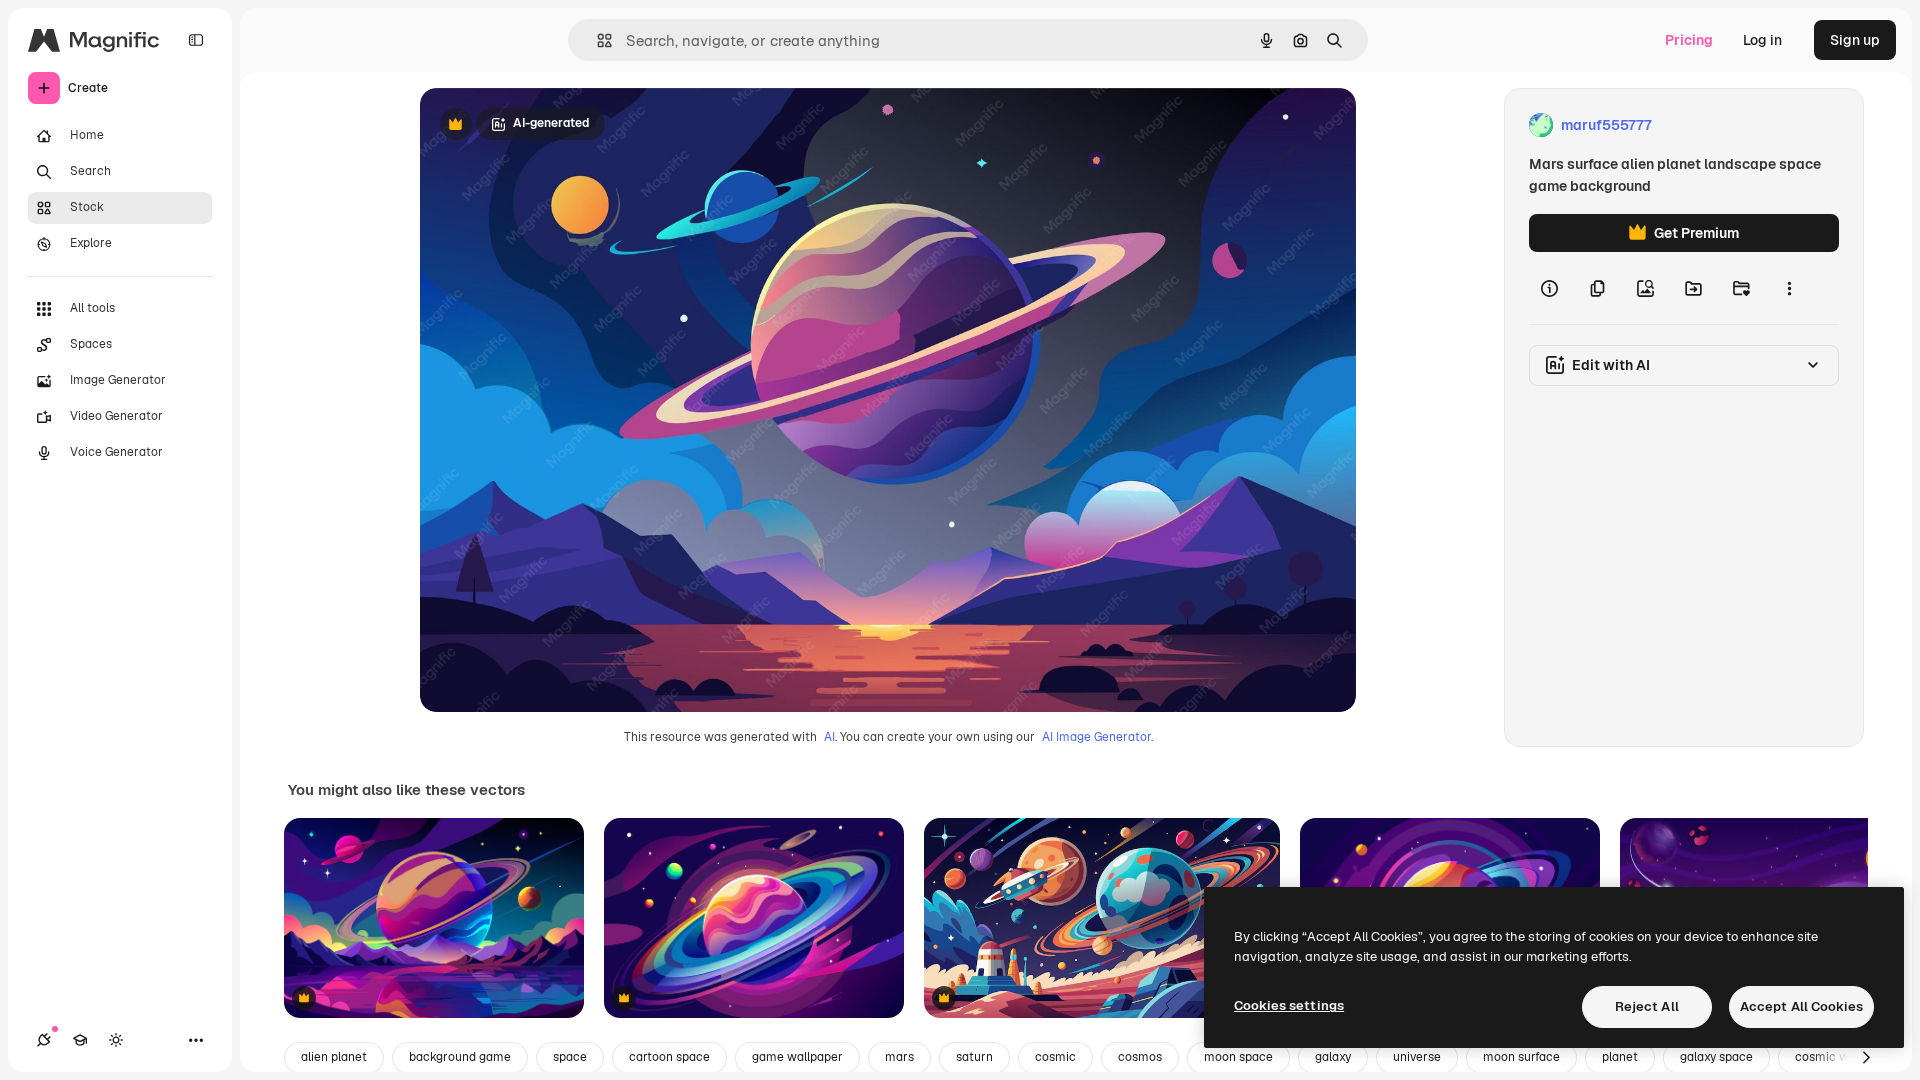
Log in (1762, 40)
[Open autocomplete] (596, 40)
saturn (974, 1057)
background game (460, 1057)
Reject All (1647, 1006)
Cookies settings (1289, 1005)
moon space (1238, 1057)
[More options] (1789, 288)
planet (1620, 1057)
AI (829, 737)
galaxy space (1716, 1057)
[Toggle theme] (116, 1040)
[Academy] (80, 1040)
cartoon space (669, 1057)
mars (899, 1057)
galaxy (1333, 1057)
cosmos (1140, 1057)
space (570, 1057)
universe (1417, 1057)
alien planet (334, 1057)
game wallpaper (797, 1057)
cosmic (1055, 1057)
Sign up (1855, 40)
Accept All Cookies (1801, 1006)
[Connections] (44, 1040)
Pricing (1689, 40)
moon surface (1521, 1057)
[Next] (1866, 1058)
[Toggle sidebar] (196, 40)
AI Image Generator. (1097, 737)
